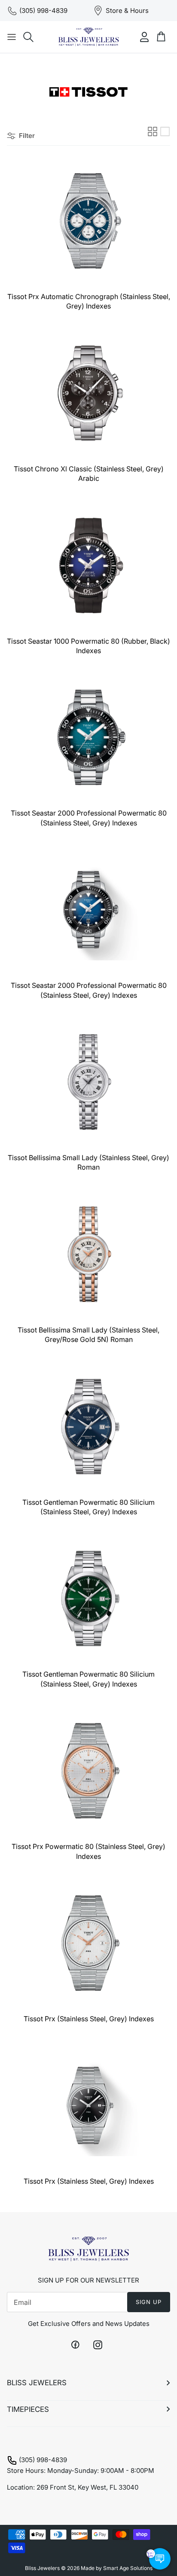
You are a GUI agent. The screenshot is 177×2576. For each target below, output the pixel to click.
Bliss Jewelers (42, 2568)
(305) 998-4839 (43, 2460)
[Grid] (153, 131)
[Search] (28, 37)
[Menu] (12, 37)
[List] (165, 131)
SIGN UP (149, 2302)
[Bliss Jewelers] (88, 37)
